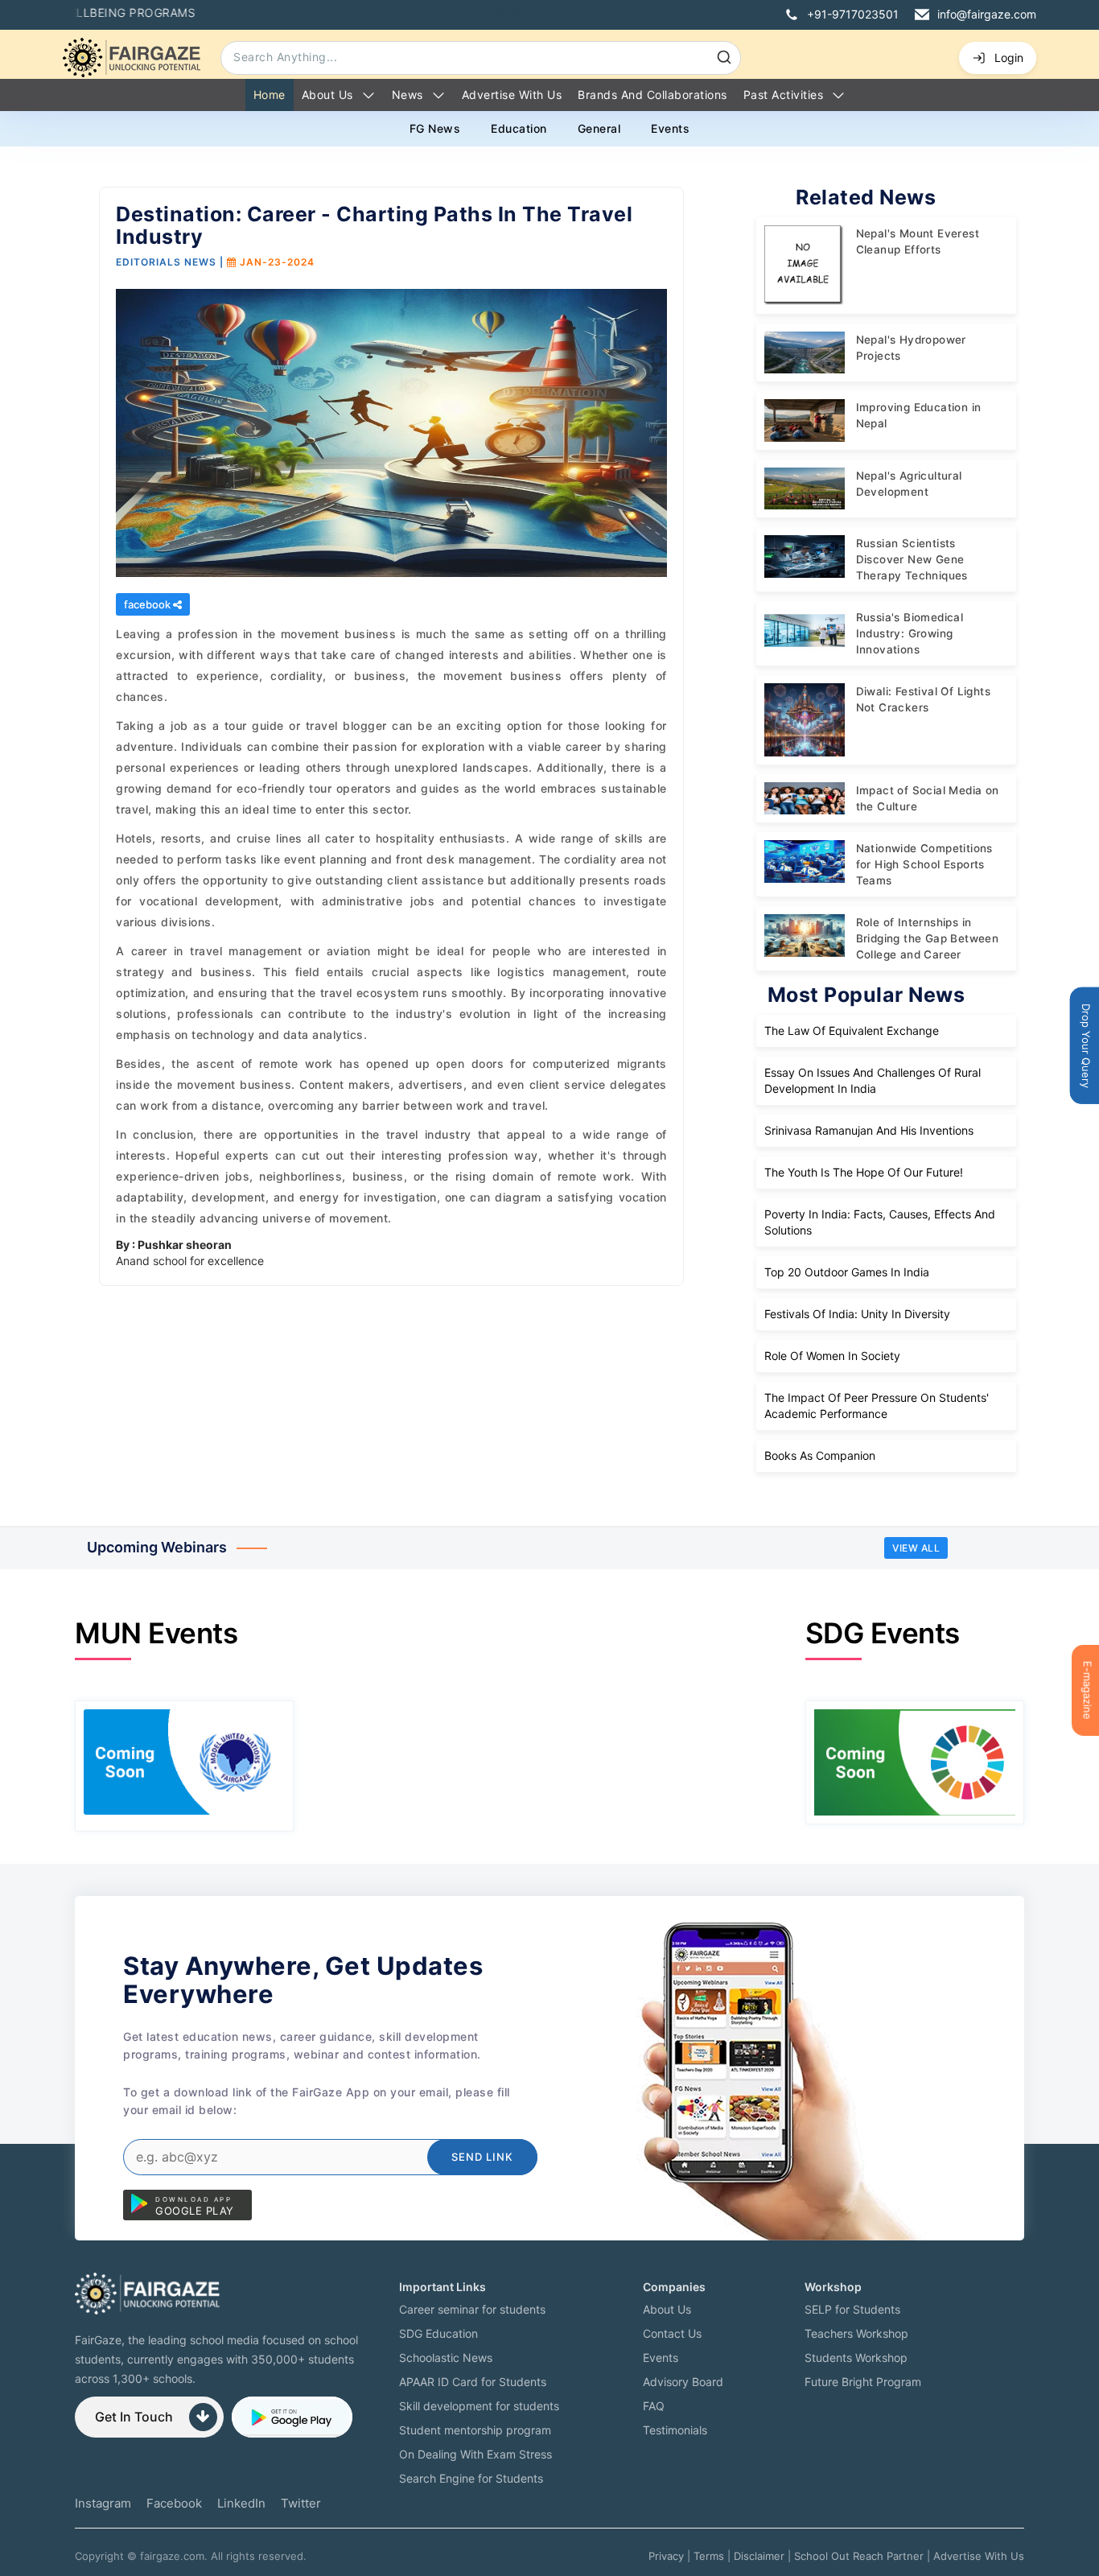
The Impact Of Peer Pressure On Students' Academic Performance (877, 1405)
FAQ (654, 2406)
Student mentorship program (475, 2430)
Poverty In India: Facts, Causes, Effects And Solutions (880, 1222)
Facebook (174, 2503)
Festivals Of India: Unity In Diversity (857, 1314)
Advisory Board (683, 2382)
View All (916, 1548)
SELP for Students (852, 2309)
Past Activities (784, 95)
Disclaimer (759, 2556)
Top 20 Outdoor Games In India (847, 1272)
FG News (435, 128)
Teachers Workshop (856, 2333)
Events (670, 128)
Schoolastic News (446, 2358)
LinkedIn (241, 2503)
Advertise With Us (979, 2556)
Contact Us (672, 2333)
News (407, 95)
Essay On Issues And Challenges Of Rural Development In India (873, 1080)
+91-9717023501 (853, 14)
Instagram (103, 2503)
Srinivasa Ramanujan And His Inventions (869, 1130)
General (599, 128)
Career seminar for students (472, 2309)
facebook (148, 604)
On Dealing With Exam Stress (475, 2454)
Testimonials (675, 2430)
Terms (709, 2556)
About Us (327, 95)
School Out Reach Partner (859, 2556)
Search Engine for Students (471, 2478)
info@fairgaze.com (987, 14)
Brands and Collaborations (652, 95)
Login (1009, 58)
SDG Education (438, 2333)
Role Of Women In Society (832, 1356)
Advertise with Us (512, 95)
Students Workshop (856, 2358)
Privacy (666, 2556)
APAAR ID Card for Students (473, 2382)
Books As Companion (820, 1455)
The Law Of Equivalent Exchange (852, 1030)
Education (519, 128)
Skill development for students (479, 2406)
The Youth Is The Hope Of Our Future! (864, 1172)
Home (270, 95)
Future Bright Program (863, 2382)
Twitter (301, 2503)
